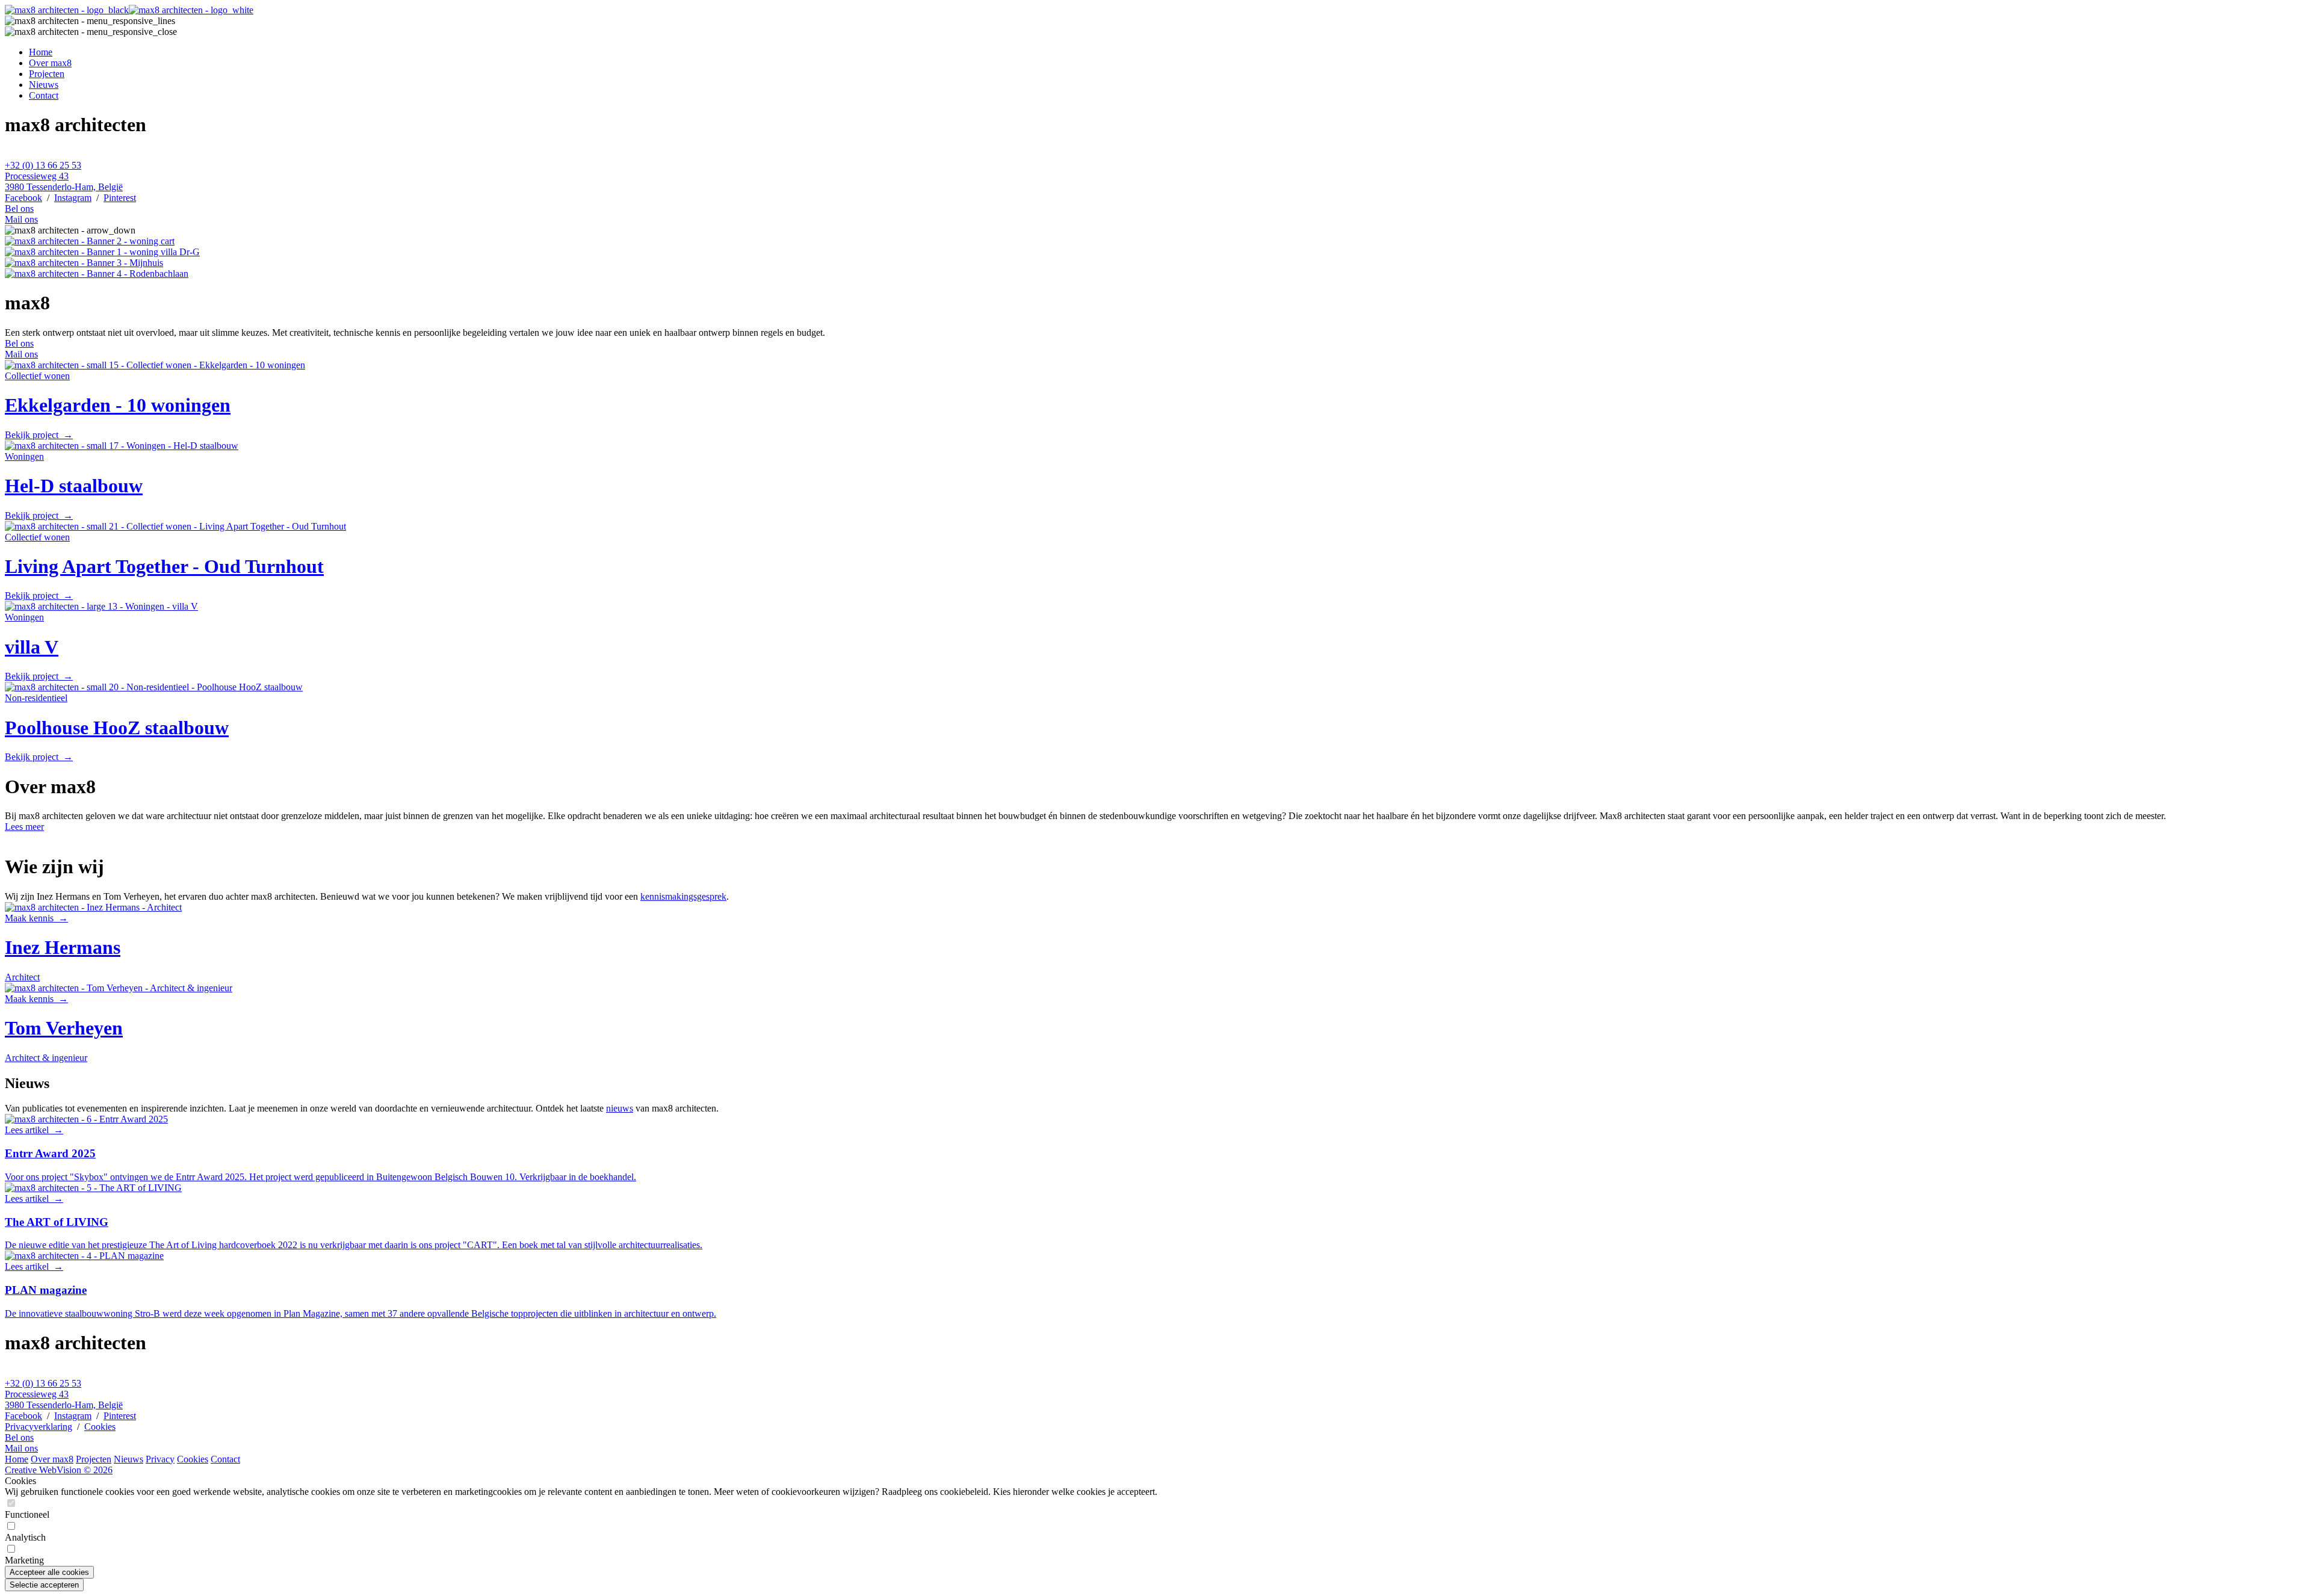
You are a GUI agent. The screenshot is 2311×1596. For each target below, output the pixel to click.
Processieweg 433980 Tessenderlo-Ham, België (64, 181)
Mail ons (21, 219)
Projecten (47, 74)
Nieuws (44, 85)
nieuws (620, 1108)
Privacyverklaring (39, 1427)
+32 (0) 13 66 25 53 (43, 165)
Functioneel (27, 1514)
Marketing (24, 1560)
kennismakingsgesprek (683, 896)
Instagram (73, 198)
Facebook (23, 198)
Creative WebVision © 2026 (59, 1470)
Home (41, 52)
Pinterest (120, 198)
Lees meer (24, 827)
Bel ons (19, 209)
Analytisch (25, 1537)
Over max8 (50, 63)
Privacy (160, 1459)
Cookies (100, 1427)
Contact (44, 95)
